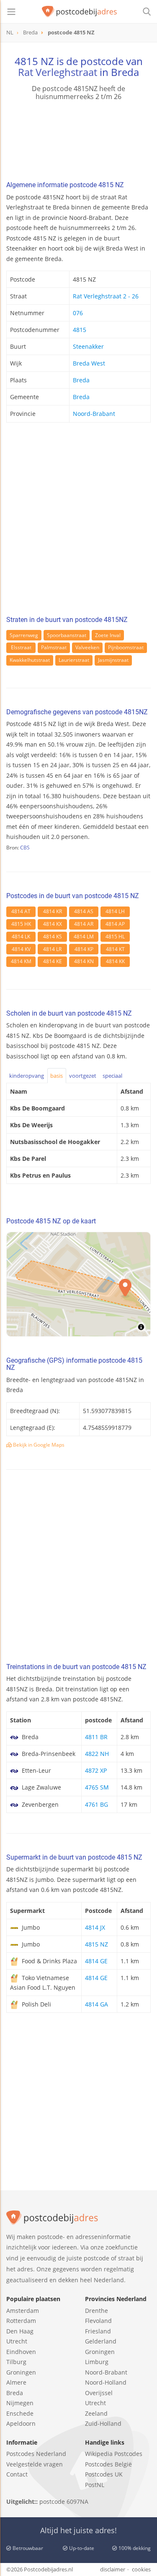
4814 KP (84, 949)
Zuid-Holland (103, 2423)
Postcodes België (108, 2464)
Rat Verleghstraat (58, 72)
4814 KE (53, 961)
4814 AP (115, 924)
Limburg (97, 2362)
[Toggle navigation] (11, 12)
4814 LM (84, 937)
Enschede (20, 2413)
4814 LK (21, 937)
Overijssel (99, 2393)
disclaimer (113, 2569)
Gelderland (101, 2341)
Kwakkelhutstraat (30, 660)
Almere (16, 2382)
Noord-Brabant (94, 414)
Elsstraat (21, 647)
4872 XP (96, 1770)
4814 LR (52, 949)
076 (78, 313)
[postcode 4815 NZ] (80, 12)
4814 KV (21, 949)
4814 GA (97, 2004)
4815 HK (21, 924)
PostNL (95, 2485)
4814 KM (21, 961)
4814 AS (84, 911)
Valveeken (87, 647)
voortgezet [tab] (83, 1076)
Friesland (98, 2331)
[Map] (78, 1284)
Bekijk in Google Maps (38, 1445)
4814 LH (115, 911)
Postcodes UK (104, 2474)
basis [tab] (57, 1076)
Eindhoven (21, 2352)
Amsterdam (23, 2311)
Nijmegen (20, 2403)
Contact (17, 2474)
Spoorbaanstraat (67, 635)
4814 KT (115, 949)
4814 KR (53, 911)
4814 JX (95, 1927)
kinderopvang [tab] (27, 1076)
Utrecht (17, 2341)
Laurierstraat (74, 660)
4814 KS (53, 937)
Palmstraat (54, 647)
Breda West (89, 363)
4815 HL (115, 937)
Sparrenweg (24, 635)
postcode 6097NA (64, 2502)
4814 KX (53, 924)
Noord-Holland (106, 2382)
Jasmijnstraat (113, 660)
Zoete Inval (108, 635)
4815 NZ (97, 1944)
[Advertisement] (78, 521)
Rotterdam (21, 2321)
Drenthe (97, 2311)
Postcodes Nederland (36, 2454)
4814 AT (21, 911)
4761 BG (97, 1804)
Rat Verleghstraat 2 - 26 (106, 296)
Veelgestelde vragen (35, 2464)
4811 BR (96, 1737)
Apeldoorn (21, 2423)
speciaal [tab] (112, 1076)
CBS (25, 848)
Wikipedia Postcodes (114, 2454)
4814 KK (115, 961)
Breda (81, 380)
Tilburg (16, 2362)
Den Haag (20, 2331)
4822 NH (97, 1754)
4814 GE (96, 1961)
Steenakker (88, 346)
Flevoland (98, 2321)
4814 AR (84, 924)
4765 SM (97, 1787)
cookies (141, 2569)
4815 (80, 330)
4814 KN (84, 961)
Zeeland (96, 2413)
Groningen (21, 2372)
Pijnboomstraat (126, 647)
